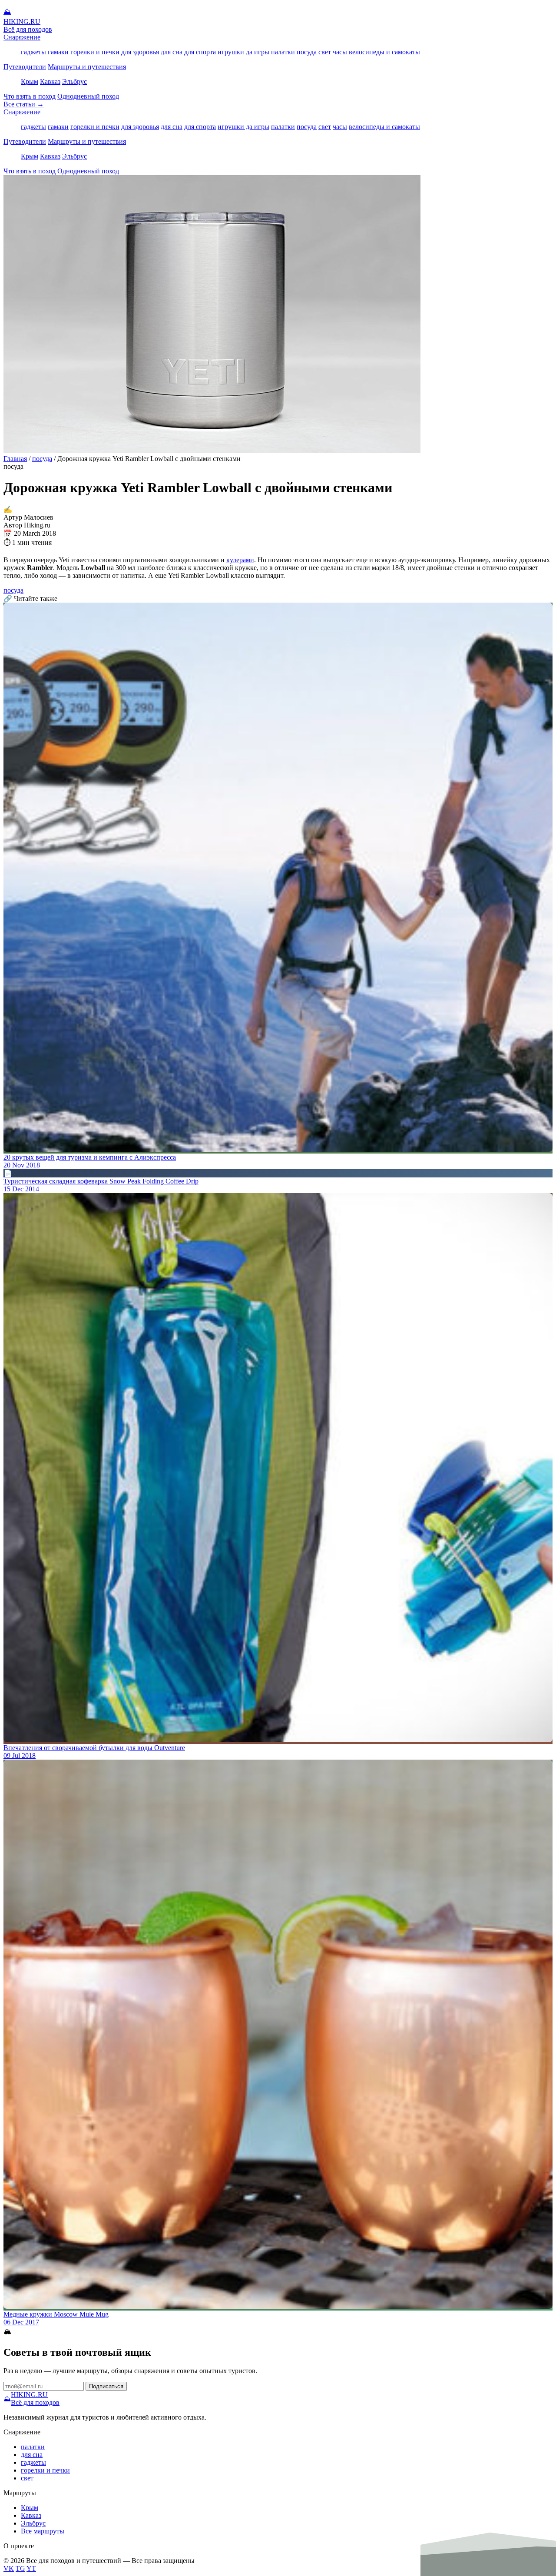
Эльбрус (74, 81)
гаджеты (33, 52)
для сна (172, 52)
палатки (283, 52)
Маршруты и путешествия (87, 67)
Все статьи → (24, 104)
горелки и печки (95, 52)
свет (325, 52)
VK (9, 2568)
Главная (15, 459)
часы (340, 52)
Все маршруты (43, 2531)
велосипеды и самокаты (384, 52)
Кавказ (50, 81)
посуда (307, 52)
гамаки (58, 52)
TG (20, 2568)
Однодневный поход (88, 96)
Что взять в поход (30, 96)
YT (31, 2568)
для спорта (200, 52)
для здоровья (140, 52)
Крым (30, 81)
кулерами (240, 560)
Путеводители (25, 67)
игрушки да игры (243, 52)
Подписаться (106, 2386)
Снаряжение (22, 37)
